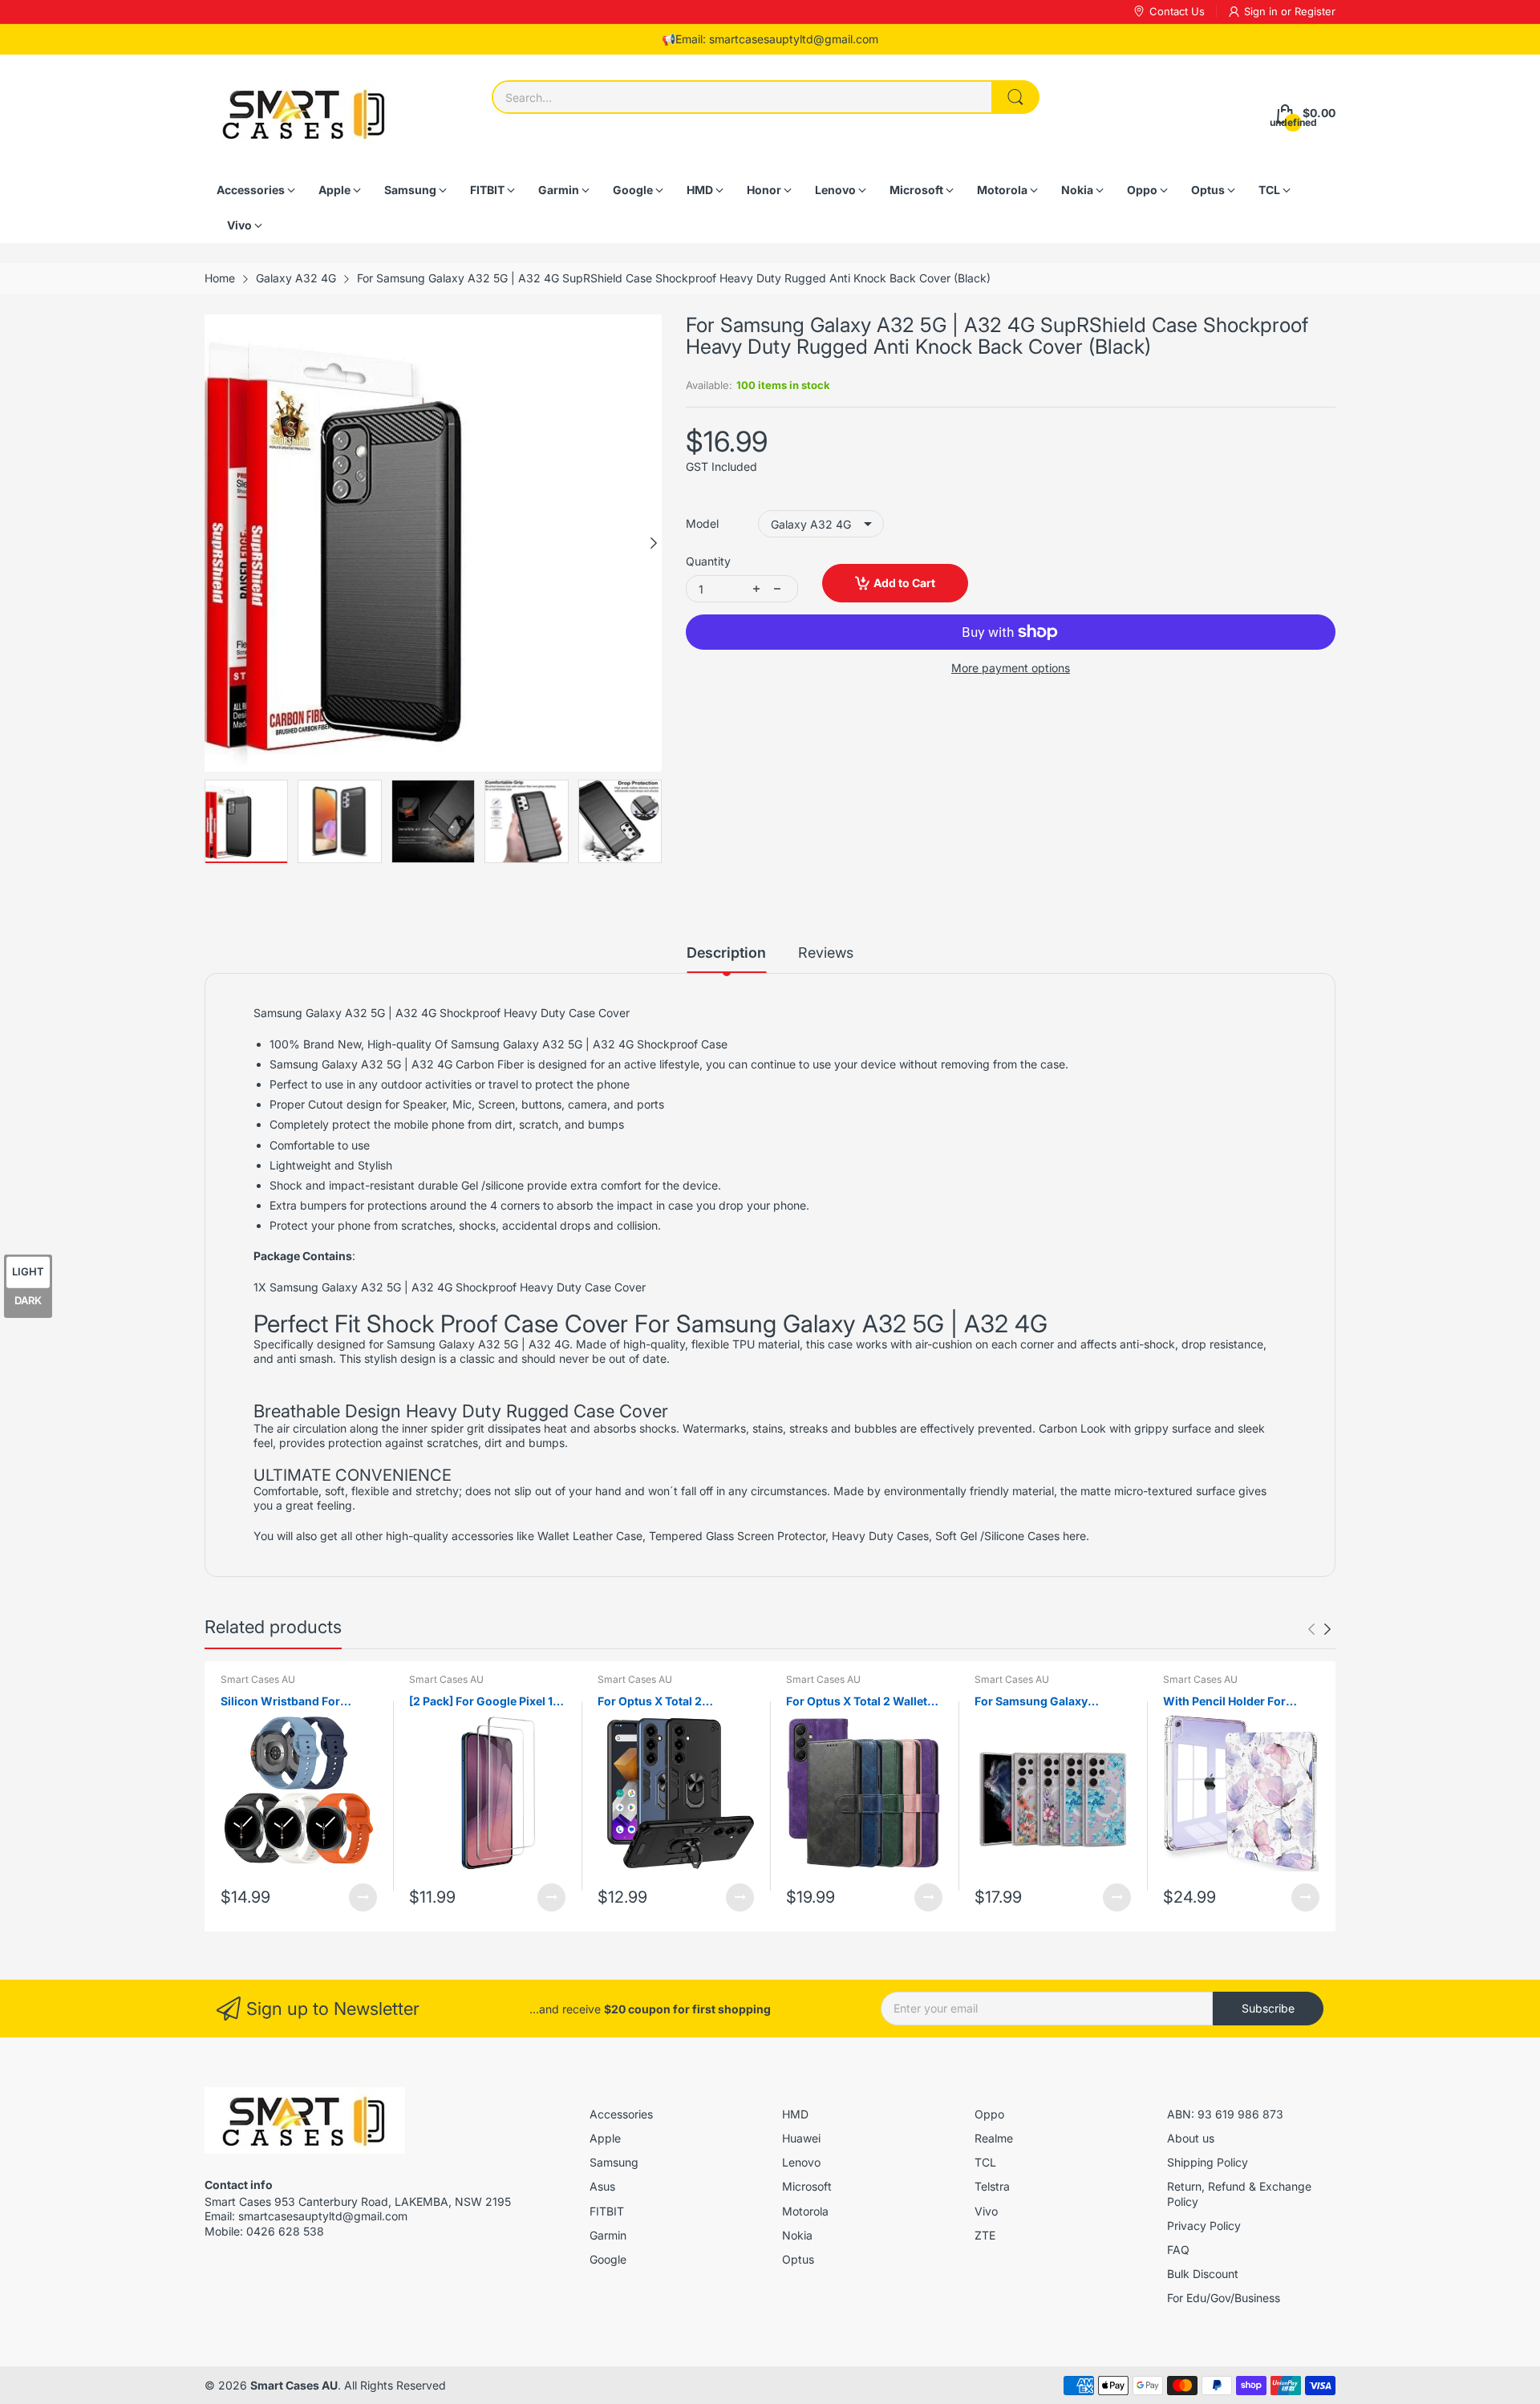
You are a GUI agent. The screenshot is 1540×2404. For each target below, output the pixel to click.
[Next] (213, 543)
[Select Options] (363, 1897)
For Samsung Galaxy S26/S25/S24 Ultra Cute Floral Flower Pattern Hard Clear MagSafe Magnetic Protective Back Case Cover (1050, 1702)
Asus (602, 2186)
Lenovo (801, 2162)
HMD (795, 2114)
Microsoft (807, 2186)
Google (608, 2259)
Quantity (708, 561)
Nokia (797, 2235)
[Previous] (654, 543)
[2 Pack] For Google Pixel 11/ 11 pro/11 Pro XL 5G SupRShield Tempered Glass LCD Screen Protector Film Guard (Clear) (486, 1702)
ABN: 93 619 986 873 (1225, 2114)
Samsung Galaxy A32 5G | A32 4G (478, 1344)
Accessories (621, 2114)
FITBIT (607, 2211)
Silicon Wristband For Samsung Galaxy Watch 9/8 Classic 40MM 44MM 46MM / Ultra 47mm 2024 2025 (297, 1702)
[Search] (1015, 97)
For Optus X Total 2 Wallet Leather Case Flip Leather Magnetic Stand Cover (857, 1702)
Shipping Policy (1208, 2162)
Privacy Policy (1204, 2226)
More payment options (1011, 668)
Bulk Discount (1203, 2274)
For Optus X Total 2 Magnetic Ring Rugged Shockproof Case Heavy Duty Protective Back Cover (672, 1702)
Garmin (608, 2235)
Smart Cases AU (258, 1679)
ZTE (985, 2235)
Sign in (1262, 11)
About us (1191, 2138)
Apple (605, 2138)
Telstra (992, 2186)
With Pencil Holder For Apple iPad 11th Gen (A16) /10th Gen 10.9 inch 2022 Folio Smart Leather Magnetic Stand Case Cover (1238, 1702)
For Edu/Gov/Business (1224, 2298)
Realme (994, 2138)
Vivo (986, 2211)
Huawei (801, 2138)
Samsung (614, 2162)
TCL (985, 2162)
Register (1315, 11)
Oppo (989, 2114)
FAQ (1178, 2250)
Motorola (805, 2211)
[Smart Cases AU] (305, 114)
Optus (798, 2259)
